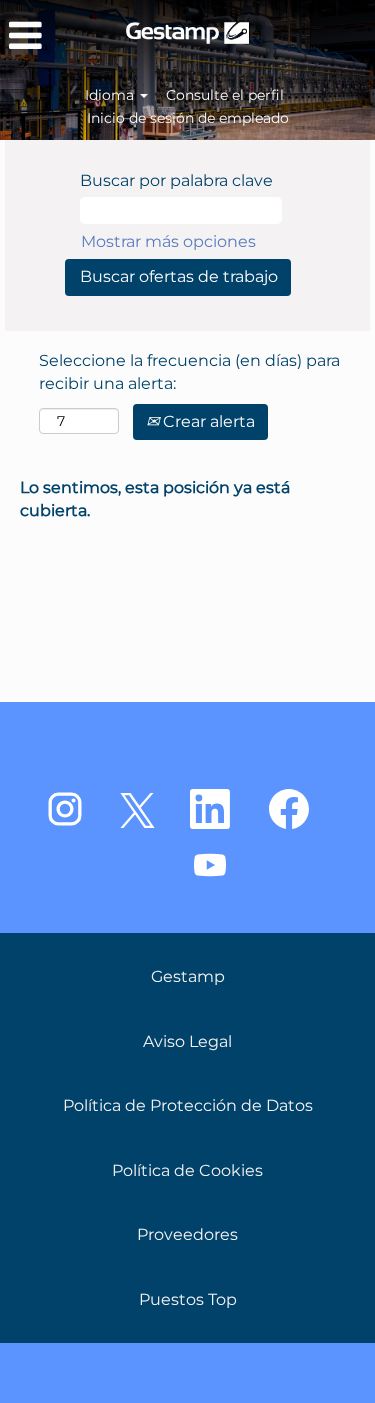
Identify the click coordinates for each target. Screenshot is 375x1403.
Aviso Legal (187, 1042)
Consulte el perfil (225, 95)
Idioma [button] (111, 95)
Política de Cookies (187, 1171)
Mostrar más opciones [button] (168, 241)
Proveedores (187, 1235)
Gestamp (188, 977)
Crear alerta (207, 421)
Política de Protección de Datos (188, 1106)
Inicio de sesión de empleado (188, 118)
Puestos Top (188, 1300)
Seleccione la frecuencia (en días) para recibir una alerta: (189, 372)
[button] (62, 37)
